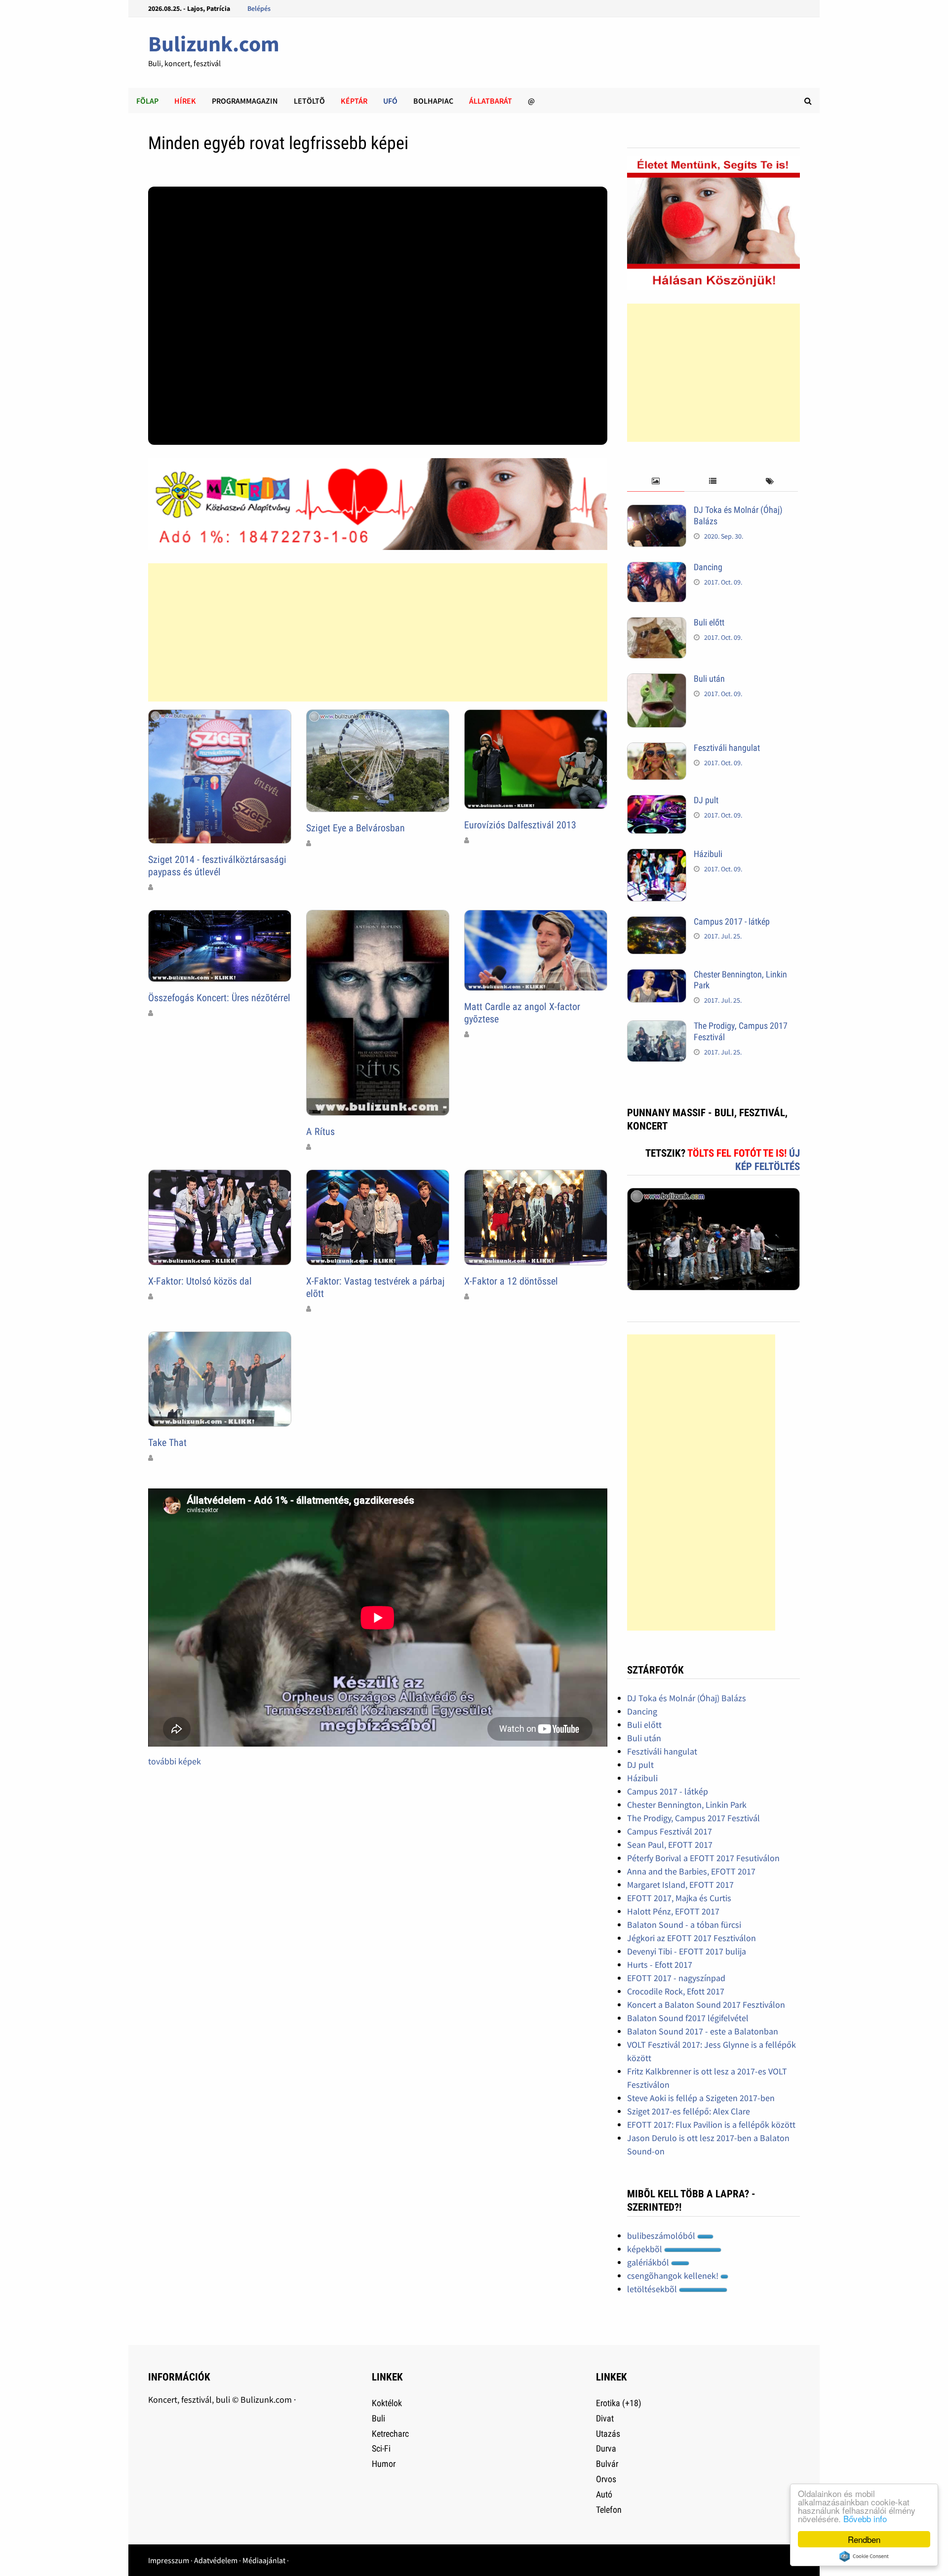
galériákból (649, 2262)
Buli (378, 2418)
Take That (167, 1443)
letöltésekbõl (653, 2289)
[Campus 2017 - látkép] (657, 923)
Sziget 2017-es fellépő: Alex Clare (689, 2111)
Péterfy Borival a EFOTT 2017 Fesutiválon (703, 1858)
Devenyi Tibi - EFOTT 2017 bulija (687, 1951)
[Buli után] (657, 680)
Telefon (609, 2510)
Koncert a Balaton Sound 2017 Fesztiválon (706, 2005)
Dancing (708, 567)
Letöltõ (309, 101)
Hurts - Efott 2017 (660, 1965)
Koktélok (387, 2403)
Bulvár (607, 2464)
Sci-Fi (381, 2448)
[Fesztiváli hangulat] (657, 749)
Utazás (608, 2434)
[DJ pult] (657, 801)
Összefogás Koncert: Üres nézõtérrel (219, 998)
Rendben (864, 2539)
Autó (604, 2494)
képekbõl (646, 2249)
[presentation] (655, 482)
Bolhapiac (433, 101)
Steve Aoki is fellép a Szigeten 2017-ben (701, 2098)
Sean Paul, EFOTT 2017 (670, 1845)
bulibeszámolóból (662, 2236)
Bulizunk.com (214, 44)
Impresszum (169, 2560)
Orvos (606, 2479)
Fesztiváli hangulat (727, 748)
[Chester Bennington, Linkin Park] (657, 976)
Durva (606, 2448)
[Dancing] (657, 568)
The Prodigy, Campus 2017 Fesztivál (693, 1818)
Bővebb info (865, 2518)
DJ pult (706, 800)
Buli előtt (709, 622)
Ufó (390, 101)
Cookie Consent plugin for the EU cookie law (864, 2556)
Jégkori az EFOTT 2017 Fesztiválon (691, 1938)
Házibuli (708, 854)
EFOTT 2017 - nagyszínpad (676, 1978)
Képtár (354, 101)
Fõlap (147, 101)
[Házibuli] (657, 855)
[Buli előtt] (657, 624)
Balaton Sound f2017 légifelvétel (688, 2018)
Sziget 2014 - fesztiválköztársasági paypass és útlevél (217, 866)
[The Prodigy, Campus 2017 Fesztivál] (657, 1027)
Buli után (709, 679)
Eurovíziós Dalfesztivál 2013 (520, 825)
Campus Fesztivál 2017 (670, 1831)
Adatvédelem (216, 2560)
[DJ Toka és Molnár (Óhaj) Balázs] (657, 511)
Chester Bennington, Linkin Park (687, 1805)
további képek (175, 1761)
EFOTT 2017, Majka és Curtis (679, 1898)
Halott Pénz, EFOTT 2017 (673, 1911)
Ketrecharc (390, 2434)
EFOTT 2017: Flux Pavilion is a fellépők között (711, 2125)
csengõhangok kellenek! (674, 2276)
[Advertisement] (377, 632)
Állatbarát (491, 101)
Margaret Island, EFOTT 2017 (680, 1885)
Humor (384, 2464)
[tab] (655, 482)
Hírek (185, 101)
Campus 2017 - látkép (732, 921)
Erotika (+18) (619, 2403)
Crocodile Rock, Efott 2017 (676, 1991)
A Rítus (320, 1132)
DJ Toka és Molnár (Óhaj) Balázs (687, 1698)
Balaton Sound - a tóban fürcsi (684, 1925)
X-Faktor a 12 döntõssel (511, 1281)
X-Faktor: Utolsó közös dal (200, 1281)
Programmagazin (245, 101)
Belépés (259, 8)
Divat (605, 2418)
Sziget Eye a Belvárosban (355, 828)
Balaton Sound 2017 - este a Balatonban (703, 2031)
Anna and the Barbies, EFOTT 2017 (691, 1871)
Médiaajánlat (264, 2560)
